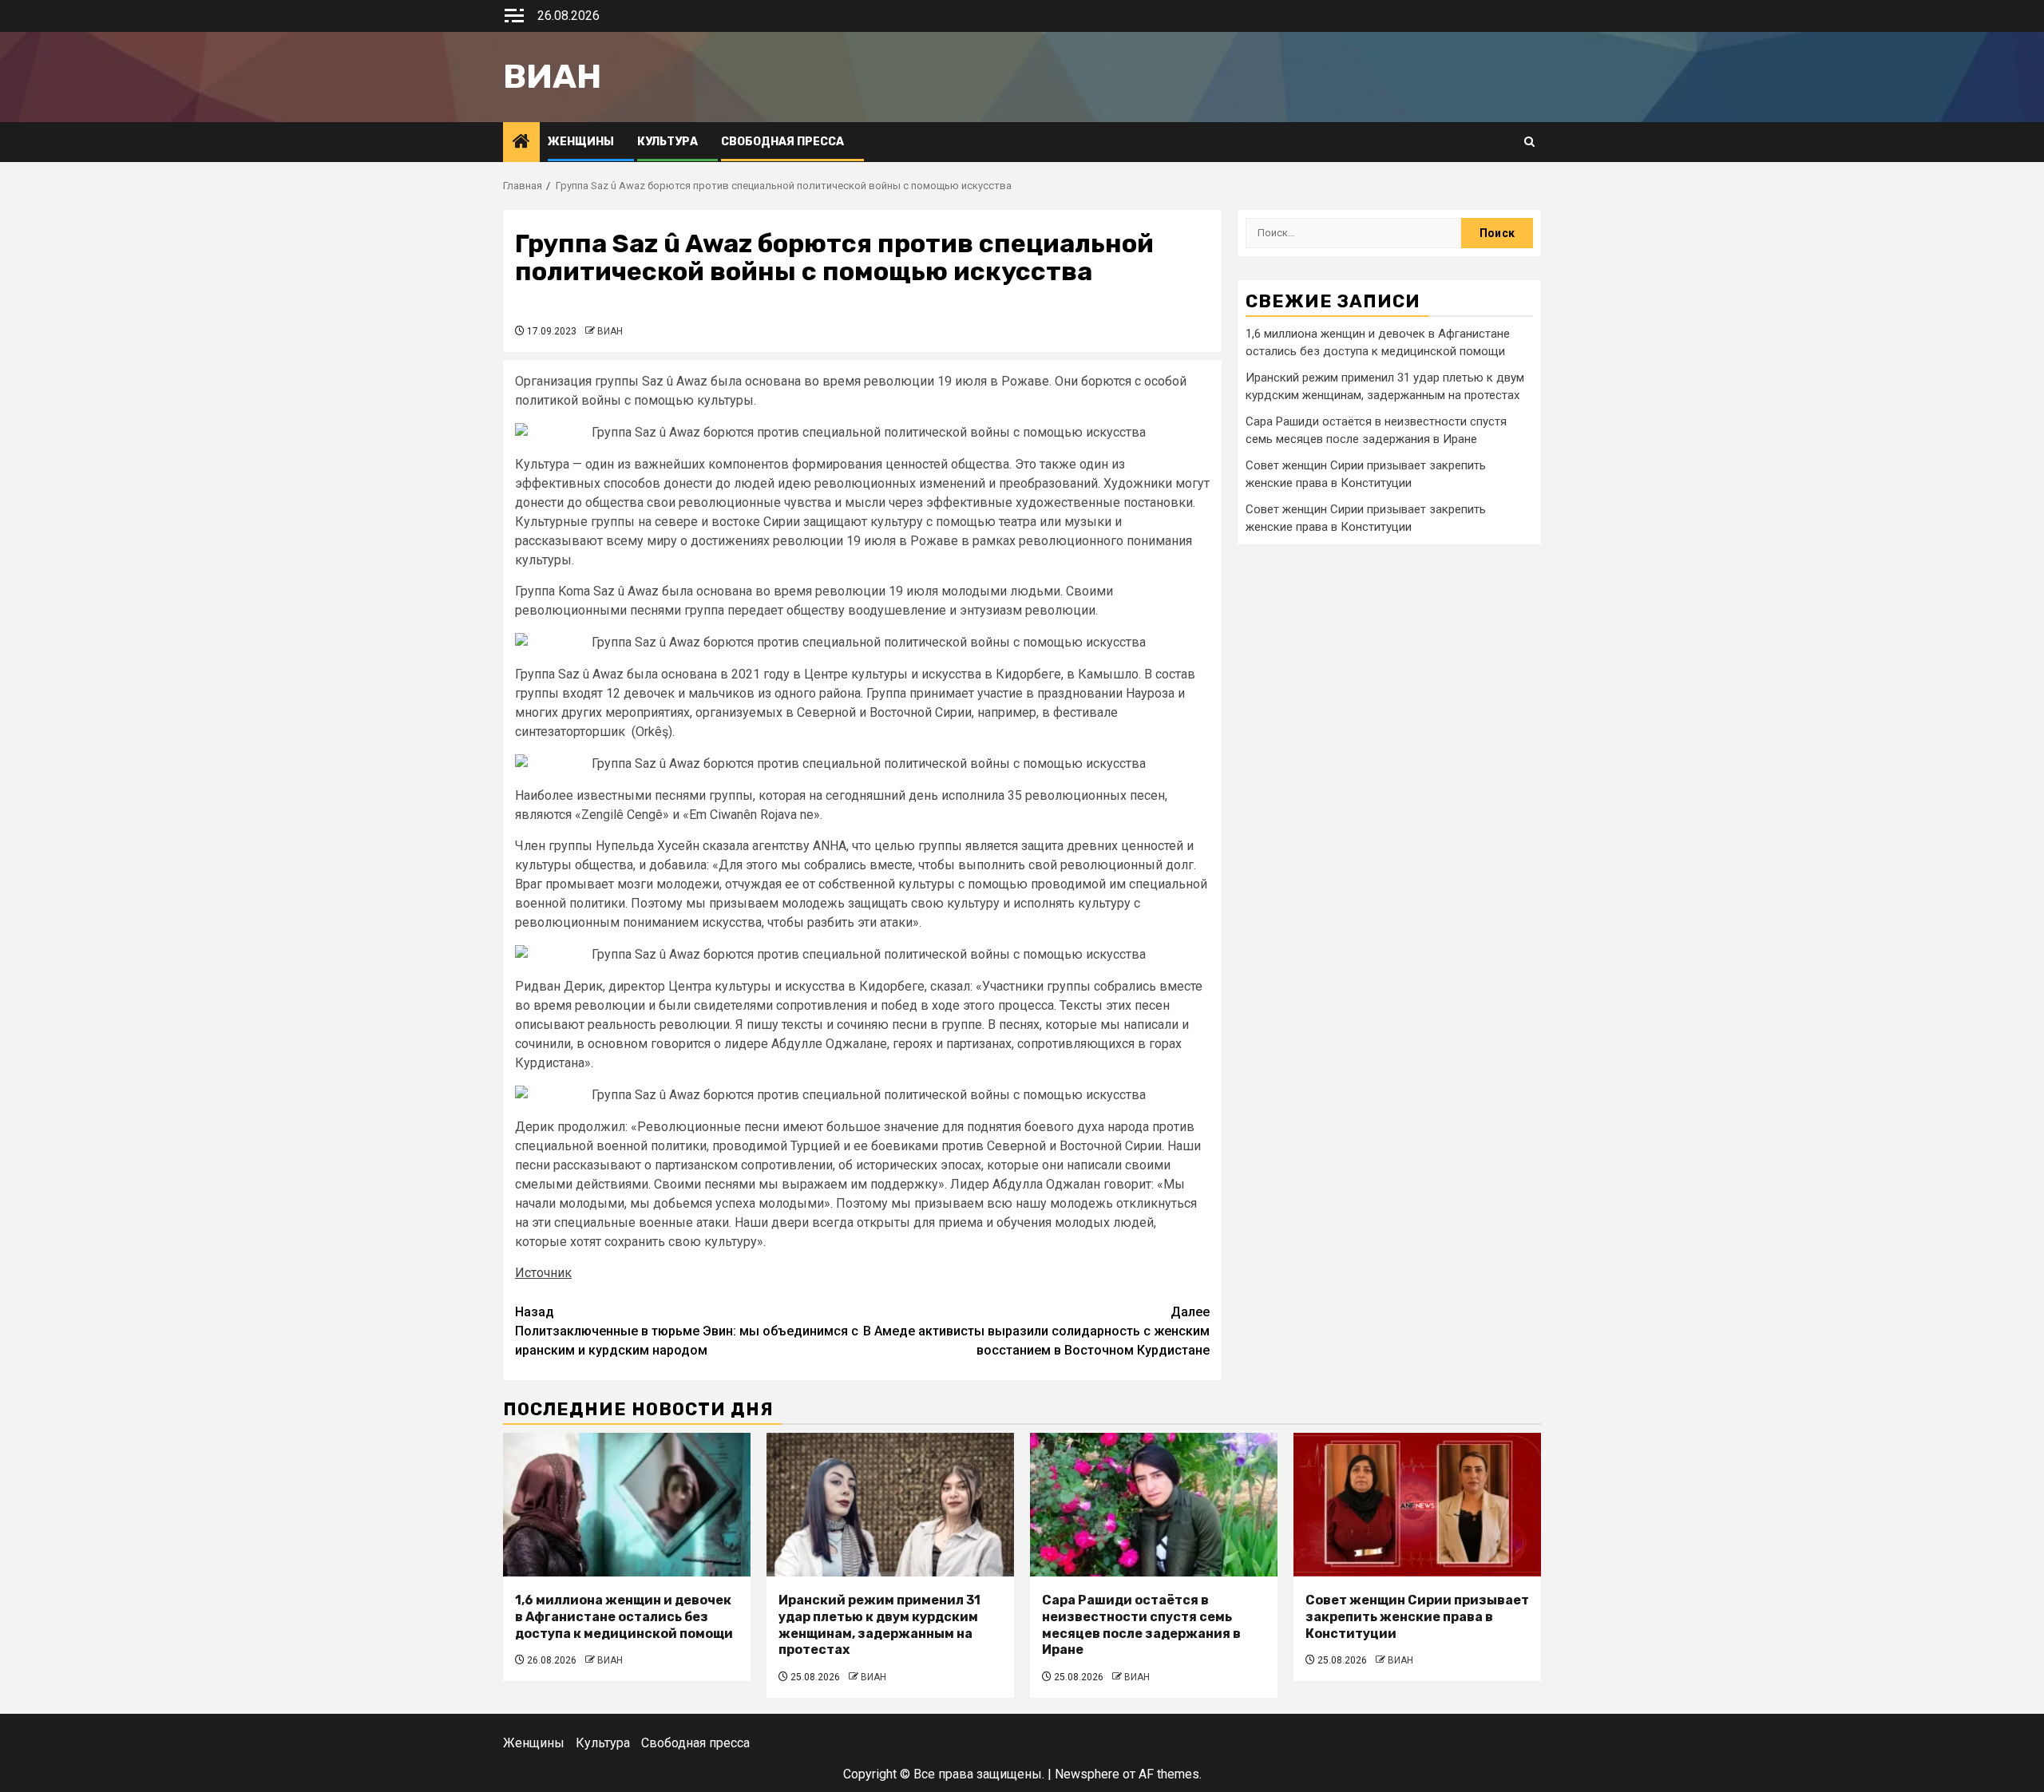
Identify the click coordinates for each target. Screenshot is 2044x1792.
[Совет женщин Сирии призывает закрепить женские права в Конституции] (1417, 1505)
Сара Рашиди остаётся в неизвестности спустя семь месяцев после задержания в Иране (1141, 1625)
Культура (667, 142)
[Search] (1529, 142)
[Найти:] (1353, 233)
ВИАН (610, 331)
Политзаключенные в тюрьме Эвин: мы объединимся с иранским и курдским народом (687, 1331)
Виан (552, 77)
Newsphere (1087, 1774)
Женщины (581, 142)
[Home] (521, 143)
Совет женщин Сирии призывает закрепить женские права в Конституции (1417, 1617)
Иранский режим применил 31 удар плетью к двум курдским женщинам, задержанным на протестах (879, 1625)
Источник (543, 1273)
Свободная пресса (782, 142)
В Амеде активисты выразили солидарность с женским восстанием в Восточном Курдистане (1036, 1331)
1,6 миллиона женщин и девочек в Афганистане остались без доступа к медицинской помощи (624, 1617)
